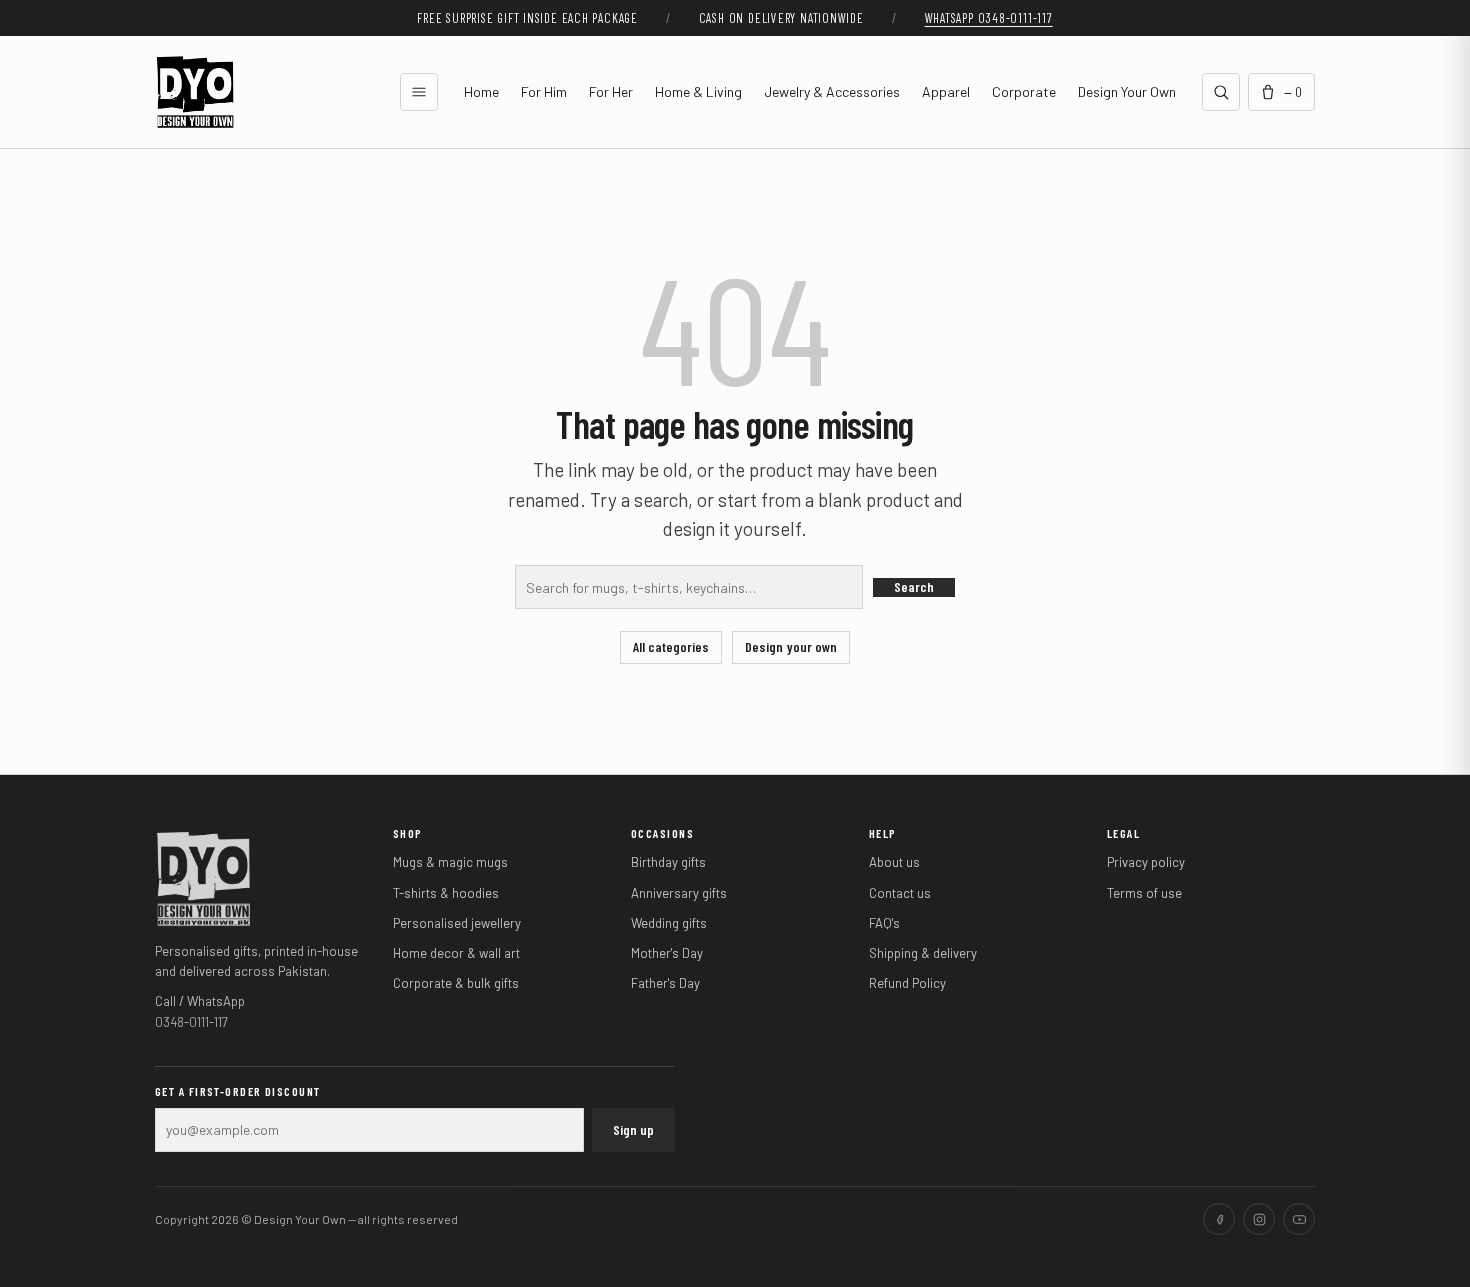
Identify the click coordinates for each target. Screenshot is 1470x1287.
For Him (544, 91)
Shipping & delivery (923, 953)
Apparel (946, 91)
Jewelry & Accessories (832, 91)
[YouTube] (1299, 1219)
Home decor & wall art (456, 953)
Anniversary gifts (679, 893)
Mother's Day (667, 953)
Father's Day (665, 983)
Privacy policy (1146, 862)
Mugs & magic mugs (450, 862)
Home (481, 91)
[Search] (1221, 92)
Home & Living (698, 91)
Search (914, 586)
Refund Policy (907, 983)
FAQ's (884, 923)
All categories (671, 646)
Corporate (1024, 91)
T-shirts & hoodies (446, 893)
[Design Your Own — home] (203, 877)
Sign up (633, 1129)
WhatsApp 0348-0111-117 (989, 18)
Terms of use (1144, 893)
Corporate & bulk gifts (456, 983)
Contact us (900, 893)
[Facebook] (1219, 1219)
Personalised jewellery (457, 923)
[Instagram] (1259, 1219)
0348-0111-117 (191, 1022)
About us (894, 862)
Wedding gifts (669, 923)
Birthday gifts (668, 862)
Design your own (791, 646)
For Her (611, 91)
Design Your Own (1127, 91)
